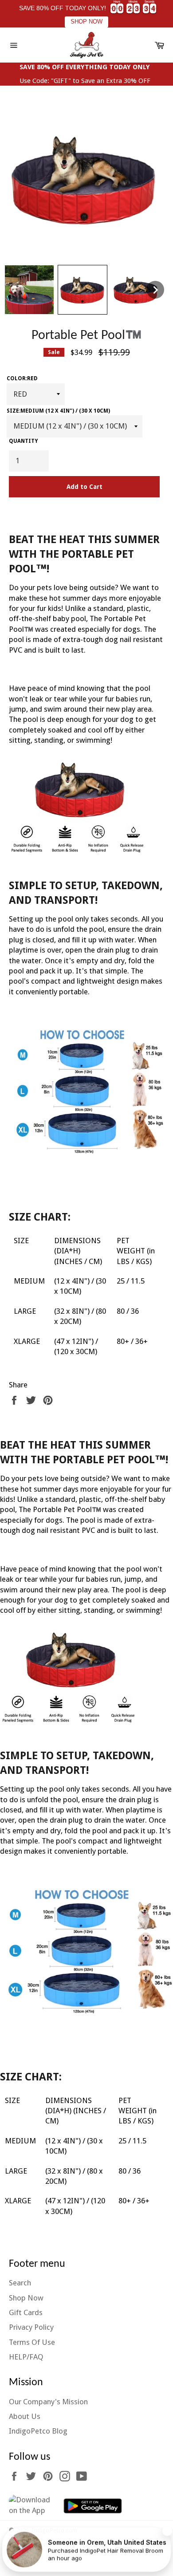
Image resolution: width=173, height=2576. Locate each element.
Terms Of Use (32, 2342)
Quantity (23, 441)
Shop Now (26, 2298)
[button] (29, 290)
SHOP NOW (86, 22)
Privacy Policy (31, 2327)
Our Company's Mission (48, 2402)
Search (20, 2283)
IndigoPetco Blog (38, 2431)
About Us (25, 2416)
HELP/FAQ (26, 2357)
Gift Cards (26, 2312)
